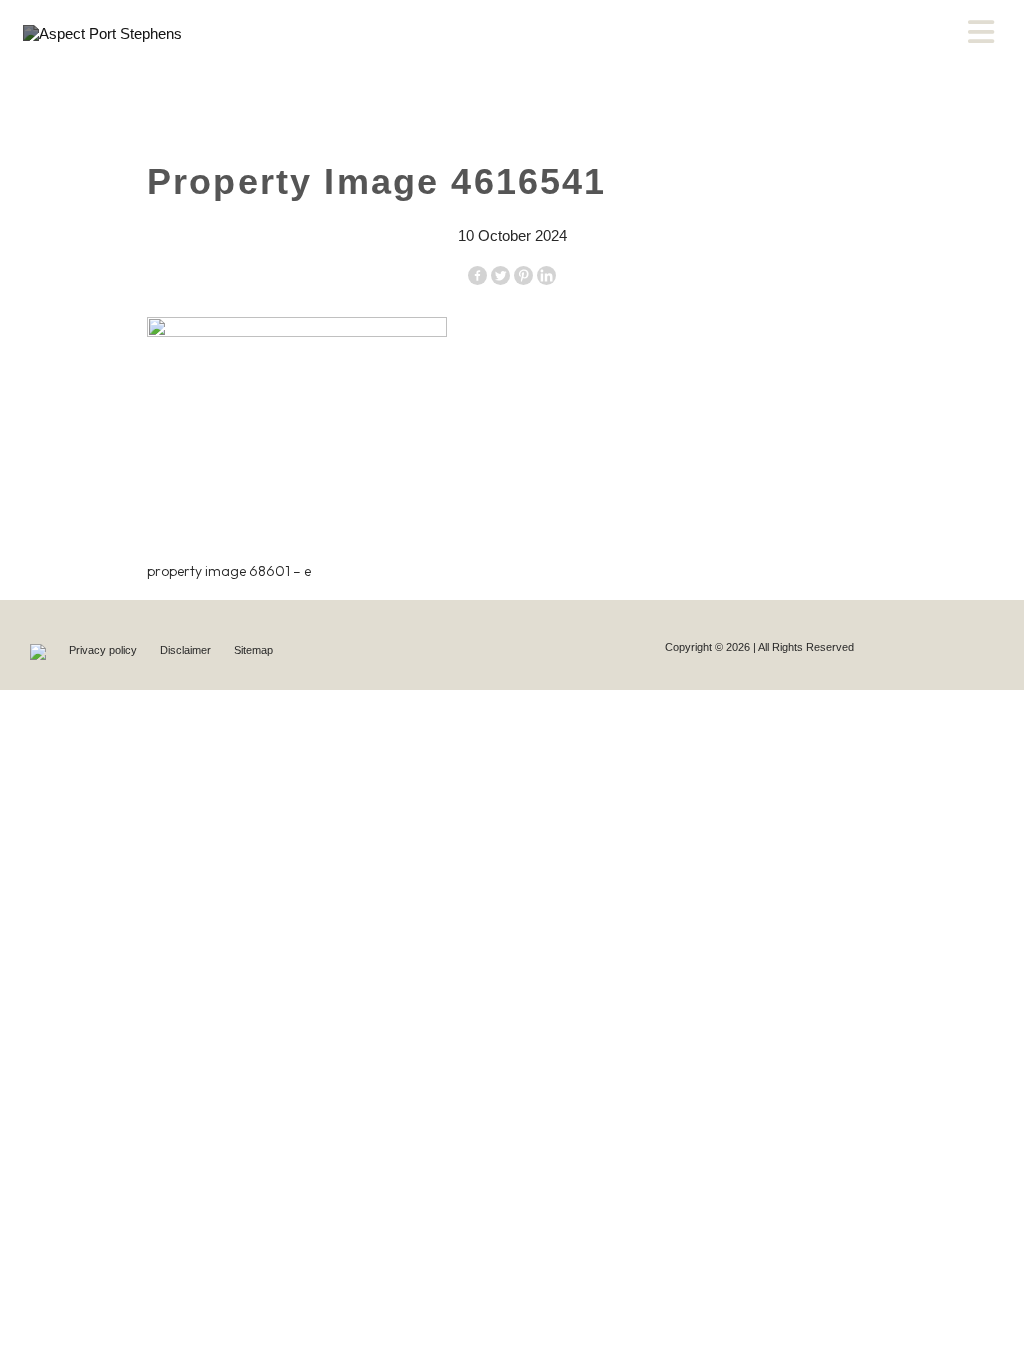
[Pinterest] (523, 275)
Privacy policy (104, 650)
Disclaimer (187, 650)
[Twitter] (500, 275)
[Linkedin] (546, 275)
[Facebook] (477, 275)
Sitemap (253, 650)
